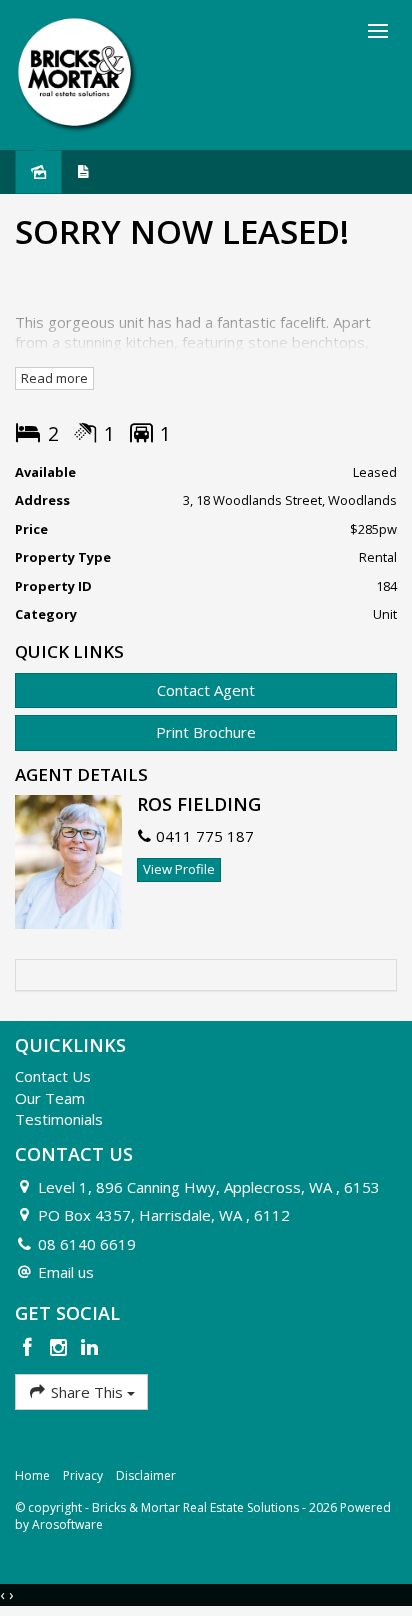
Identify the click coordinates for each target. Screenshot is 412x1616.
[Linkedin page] (89, 1348)
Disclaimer (146, 1475)
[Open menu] (378, 31)
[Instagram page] (61, 1348)
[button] (206, 732)
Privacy (83, 1475)
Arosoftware (67, 1524)
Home (32, 1475)
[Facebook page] (30, 1348)
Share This (87, 1392)
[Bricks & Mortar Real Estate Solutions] (77, 73)
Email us (66, 1272)
